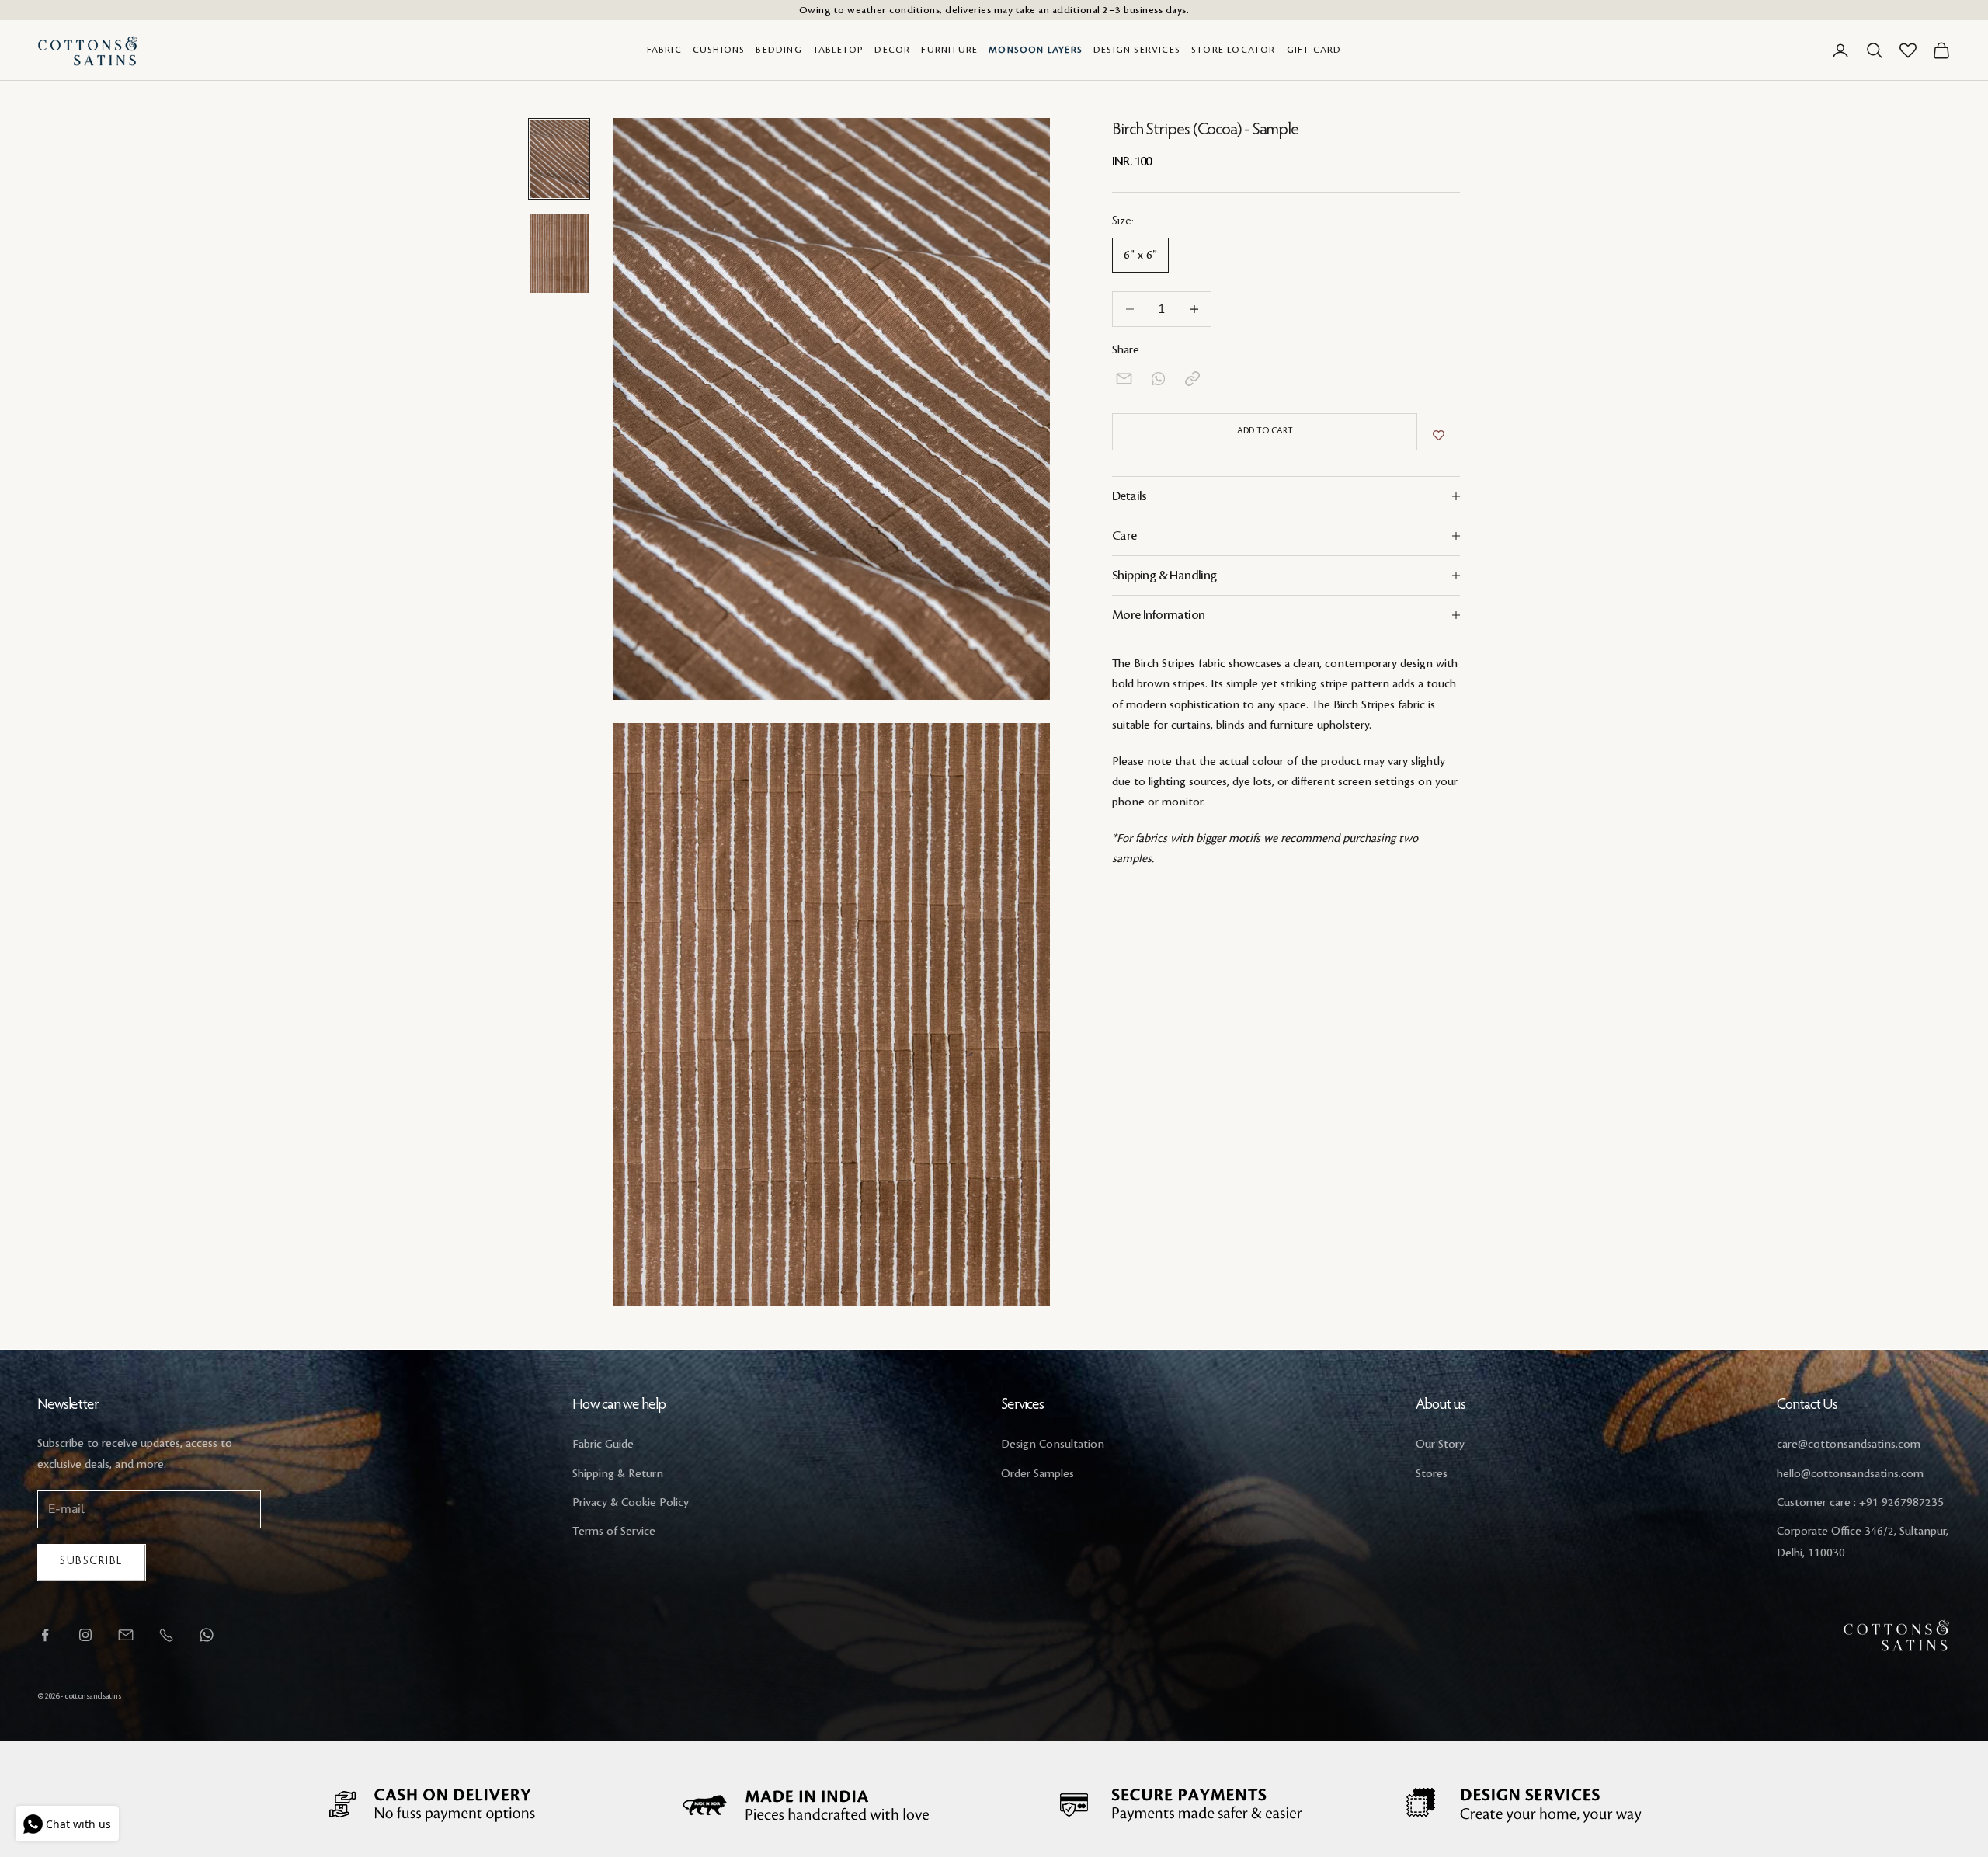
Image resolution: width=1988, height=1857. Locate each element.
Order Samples (1037, 1474)
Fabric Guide (603, 1445)
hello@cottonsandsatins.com (1850, 1474)
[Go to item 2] (559, 254)
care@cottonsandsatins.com (1849, 1445)
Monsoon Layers (1036, 50)
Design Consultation (1053, 1445)
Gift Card (1314, 50)
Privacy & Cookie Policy (631, 1503)
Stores (1432, 1474)
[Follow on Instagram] (85, 1635)
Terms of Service (614, 1532)
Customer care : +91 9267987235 (1860, 1503)
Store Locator (1234, 50)
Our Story (1440, 1445)
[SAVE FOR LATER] (1439, 436)
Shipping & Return (618, 1474)
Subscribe (92, 1561)
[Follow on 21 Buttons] (126, 1635)
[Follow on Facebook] (45, 1635)
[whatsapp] (1158, 379)
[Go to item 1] (559, 159)
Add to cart (1265, 431)
